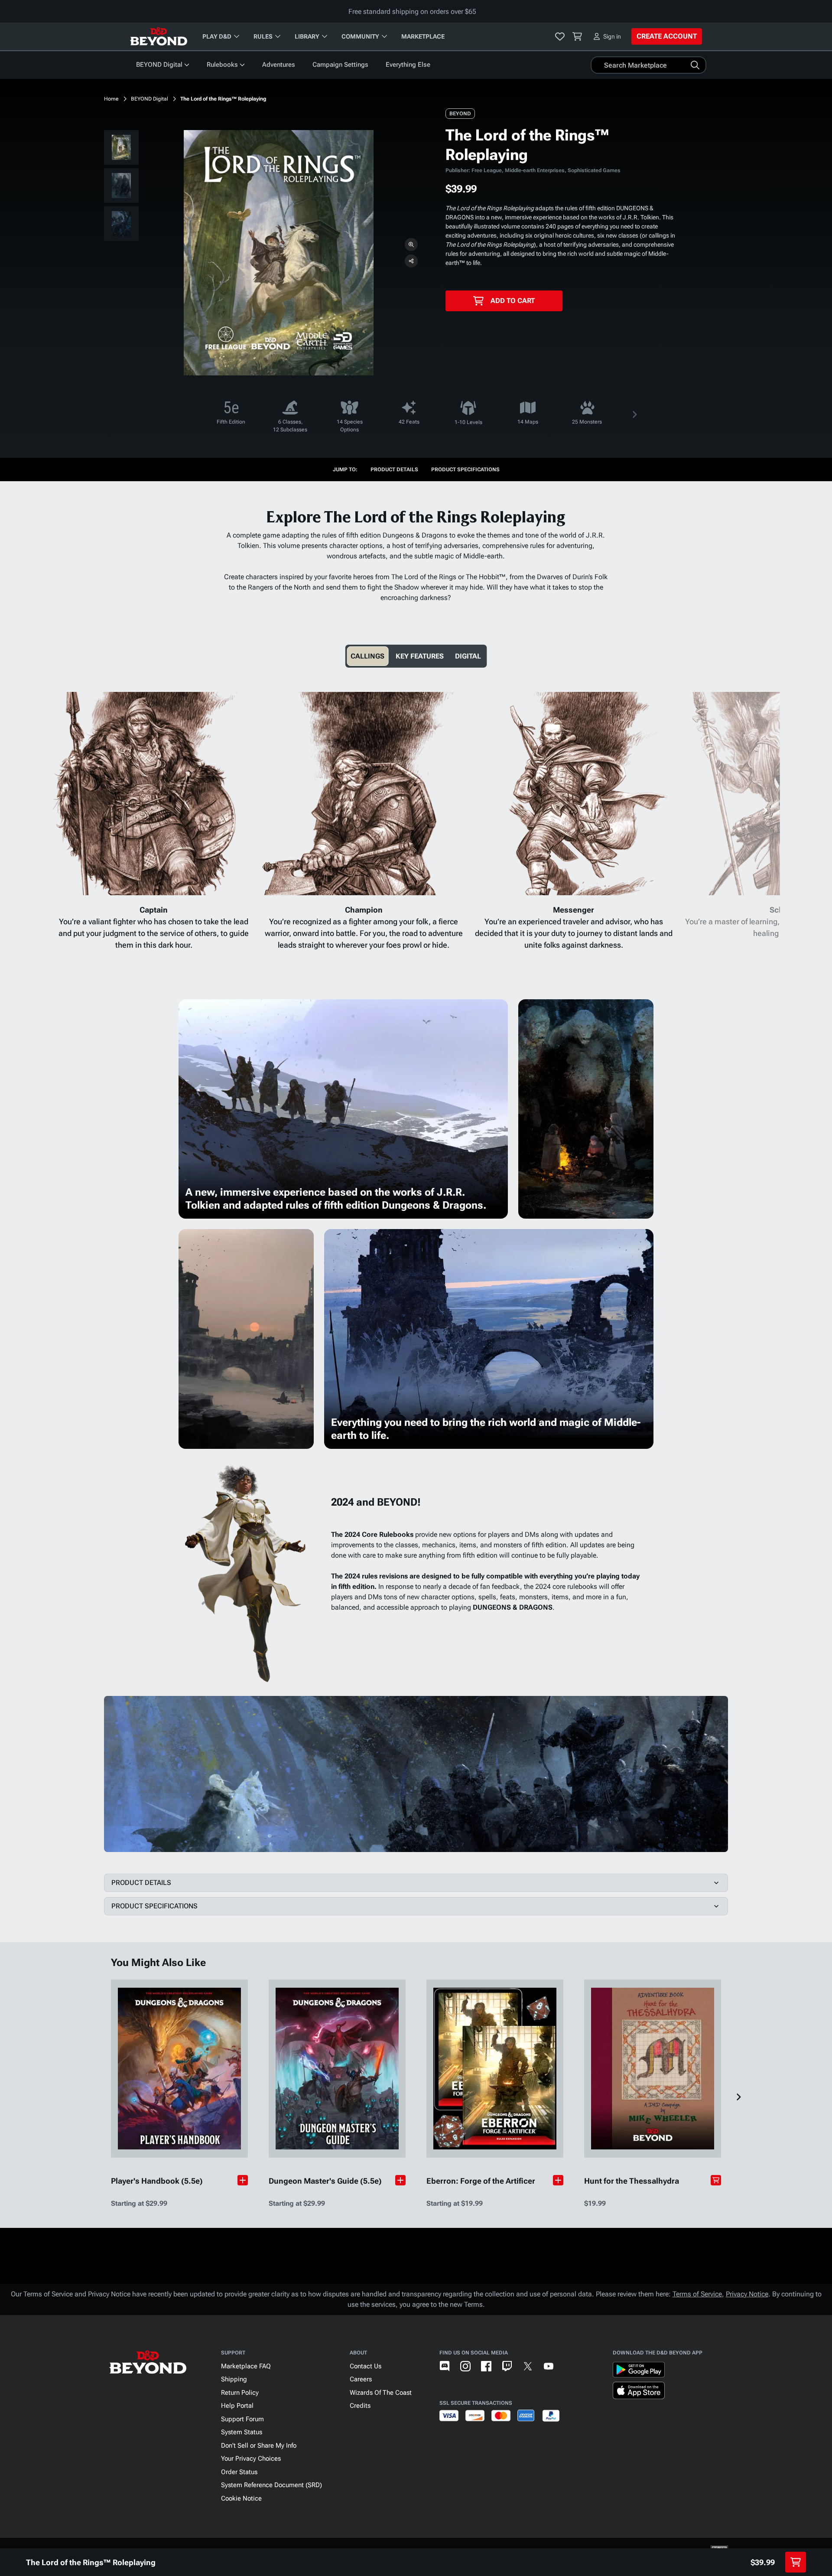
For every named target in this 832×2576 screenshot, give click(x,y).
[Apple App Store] (639, 2392)
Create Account (667, 36)
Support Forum (242, 2419)
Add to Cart (513, 301)
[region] (121, 187)
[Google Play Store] (639, 2371)
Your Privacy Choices (251, 2459)
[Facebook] (486, 2366)
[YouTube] (549, 2366)
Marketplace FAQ (246, 2366)
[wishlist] (560, 36)
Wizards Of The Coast (381, 2393)
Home (111, 99)
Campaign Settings (340, 65)
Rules (263, 36)
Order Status (239, 2472)
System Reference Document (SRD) (271, 2485)
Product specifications (465, 470)
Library (307, 36)
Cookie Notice (241, 2498)
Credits (360, 2406)
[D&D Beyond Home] (159, 36)
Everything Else (408, 65)
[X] (528, 2366)
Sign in (612, 36)
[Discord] (445, 2366)
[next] (634, 414)
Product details (394, 470)
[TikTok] (569, 2366)
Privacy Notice (747, 2294)
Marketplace (423, 36)
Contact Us (366, 2366)
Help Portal (237, 2406)
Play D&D (217, 36)
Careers (361, 2379)
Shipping (234, 2379)
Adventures (279, 65)
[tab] (367, 656)
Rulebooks (222, 65)
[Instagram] (465, 2366)
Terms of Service (697, 2294)
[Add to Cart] (716, 2180)
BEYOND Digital (159, 65)
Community (360, 36)
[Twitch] (507, 2366)
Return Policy (240, 2393)
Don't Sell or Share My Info (259, 2446)
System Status (242, 2432)
